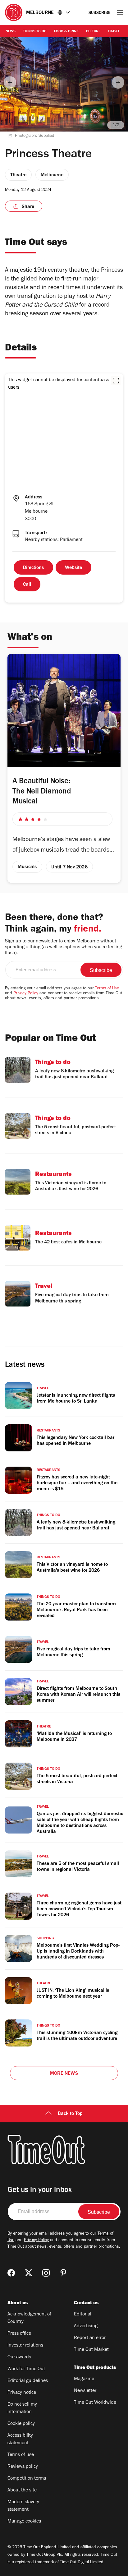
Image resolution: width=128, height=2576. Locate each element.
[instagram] (46, 2273)
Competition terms (27, 2479)
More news (64, 2074)
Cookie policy (21, 2424)
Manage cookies (24, 2522)
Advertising (86, 2326)
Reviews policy (23, 2467)
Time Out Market (91, 2350)
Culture (93, 32)
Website (73, 568)
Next (118, 82)
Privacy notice (22, 2393)
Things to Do (35, 32)
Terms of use (21, 2455)
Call (27, 585)
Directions (33, 568)
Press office (19, 2334)
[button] (116, 381)
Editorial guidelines (28, 2381)
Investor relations (25, 2346)
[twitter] (29, 2273)
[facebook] (11, 2273)
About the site (22, 2490)
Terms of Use (107, 989)
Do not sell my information (22, 2408)
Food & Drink (66, 32)
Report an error (90, 2338)
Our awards (19, 2357)
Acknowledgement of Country (29, 2318)
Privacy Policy (26, 994)
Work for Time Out (26, 2369)
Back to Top (70, 2114)
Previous (10, 82)
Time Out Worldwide (95, 2403)
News (11, 32)
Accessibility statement (20, 2440)
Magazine (84, 2379)
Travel (114, 32)
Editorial (83, 2315)
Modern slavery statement (23, 2506)
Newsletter (85, 2391)
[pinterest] (63, 2273)
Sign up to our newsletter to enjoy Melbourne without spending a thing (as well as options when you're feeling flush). (64, 947)
